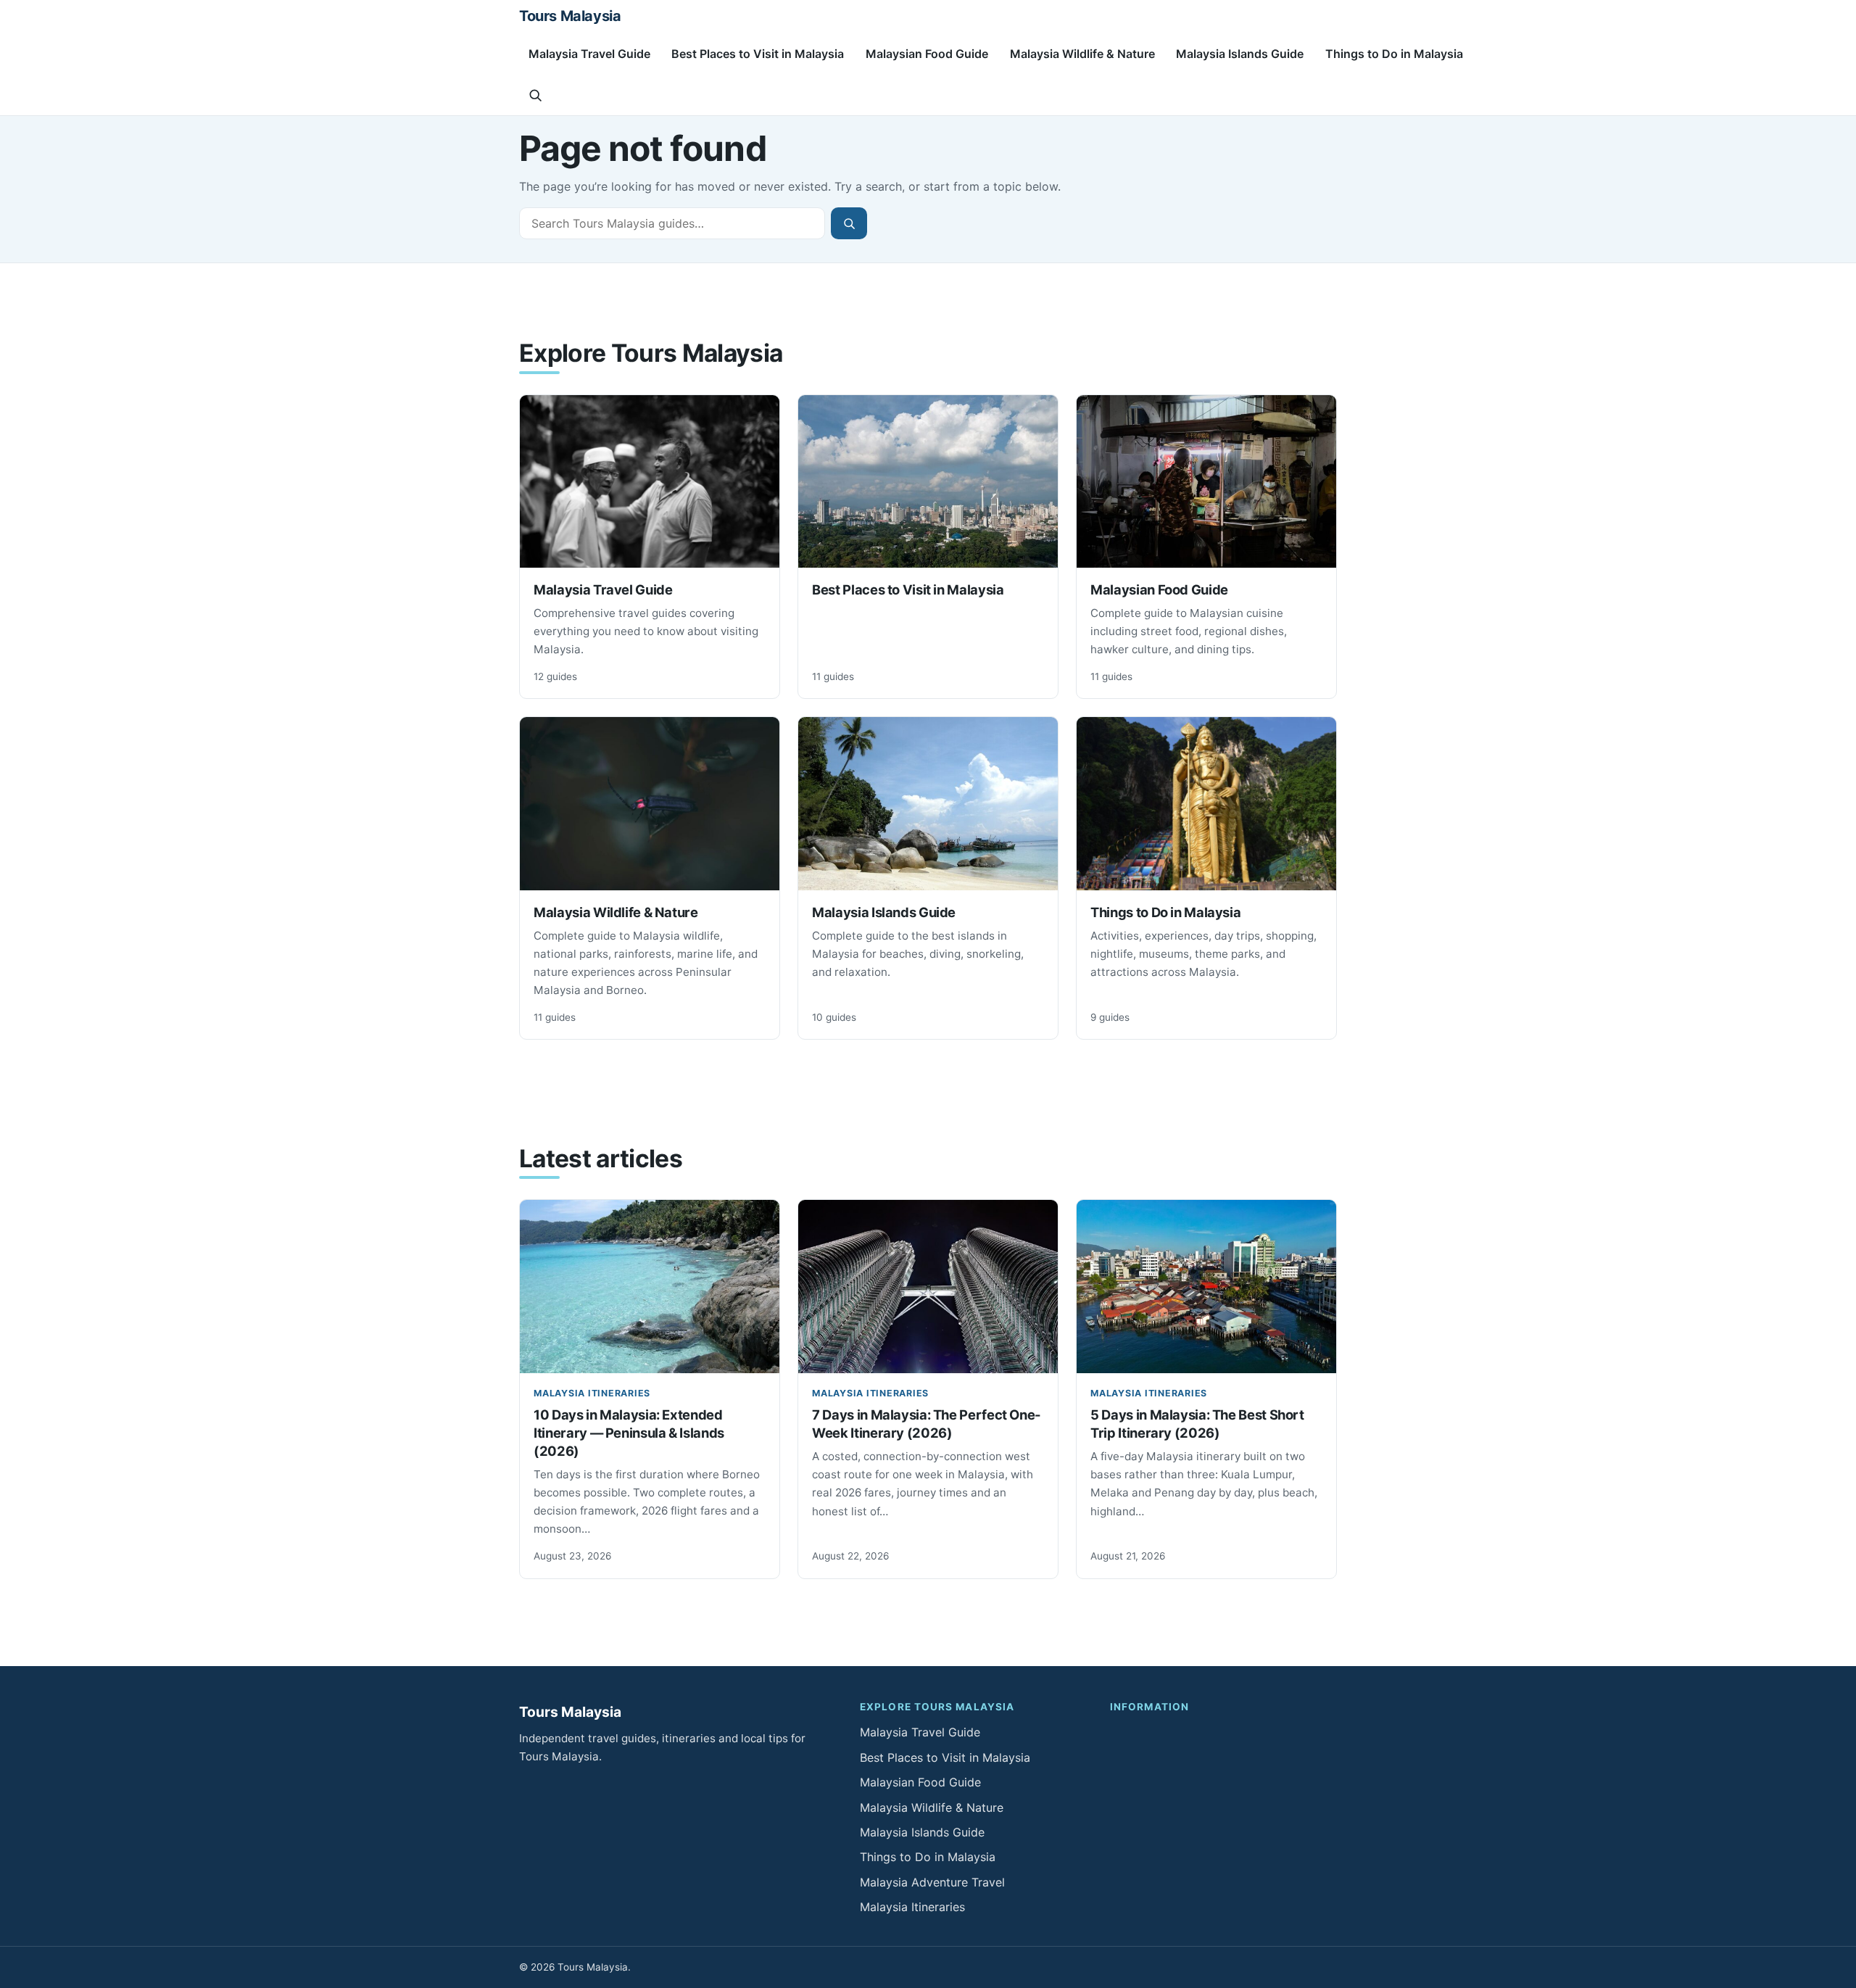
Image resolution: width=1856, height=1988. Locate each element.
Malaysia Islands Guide (1240, 54)
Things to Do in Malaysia (1394, 54)
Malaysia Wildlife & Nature (1082, 54)
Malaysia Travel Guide (589, 54)
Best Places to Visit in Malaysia (758, 54)
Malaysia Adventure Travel (932, 1882)
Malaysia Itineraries (592, 1393)
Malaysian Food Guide (927, 54)
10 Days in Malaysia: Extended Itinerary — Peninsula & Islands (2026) (629, 1433)
